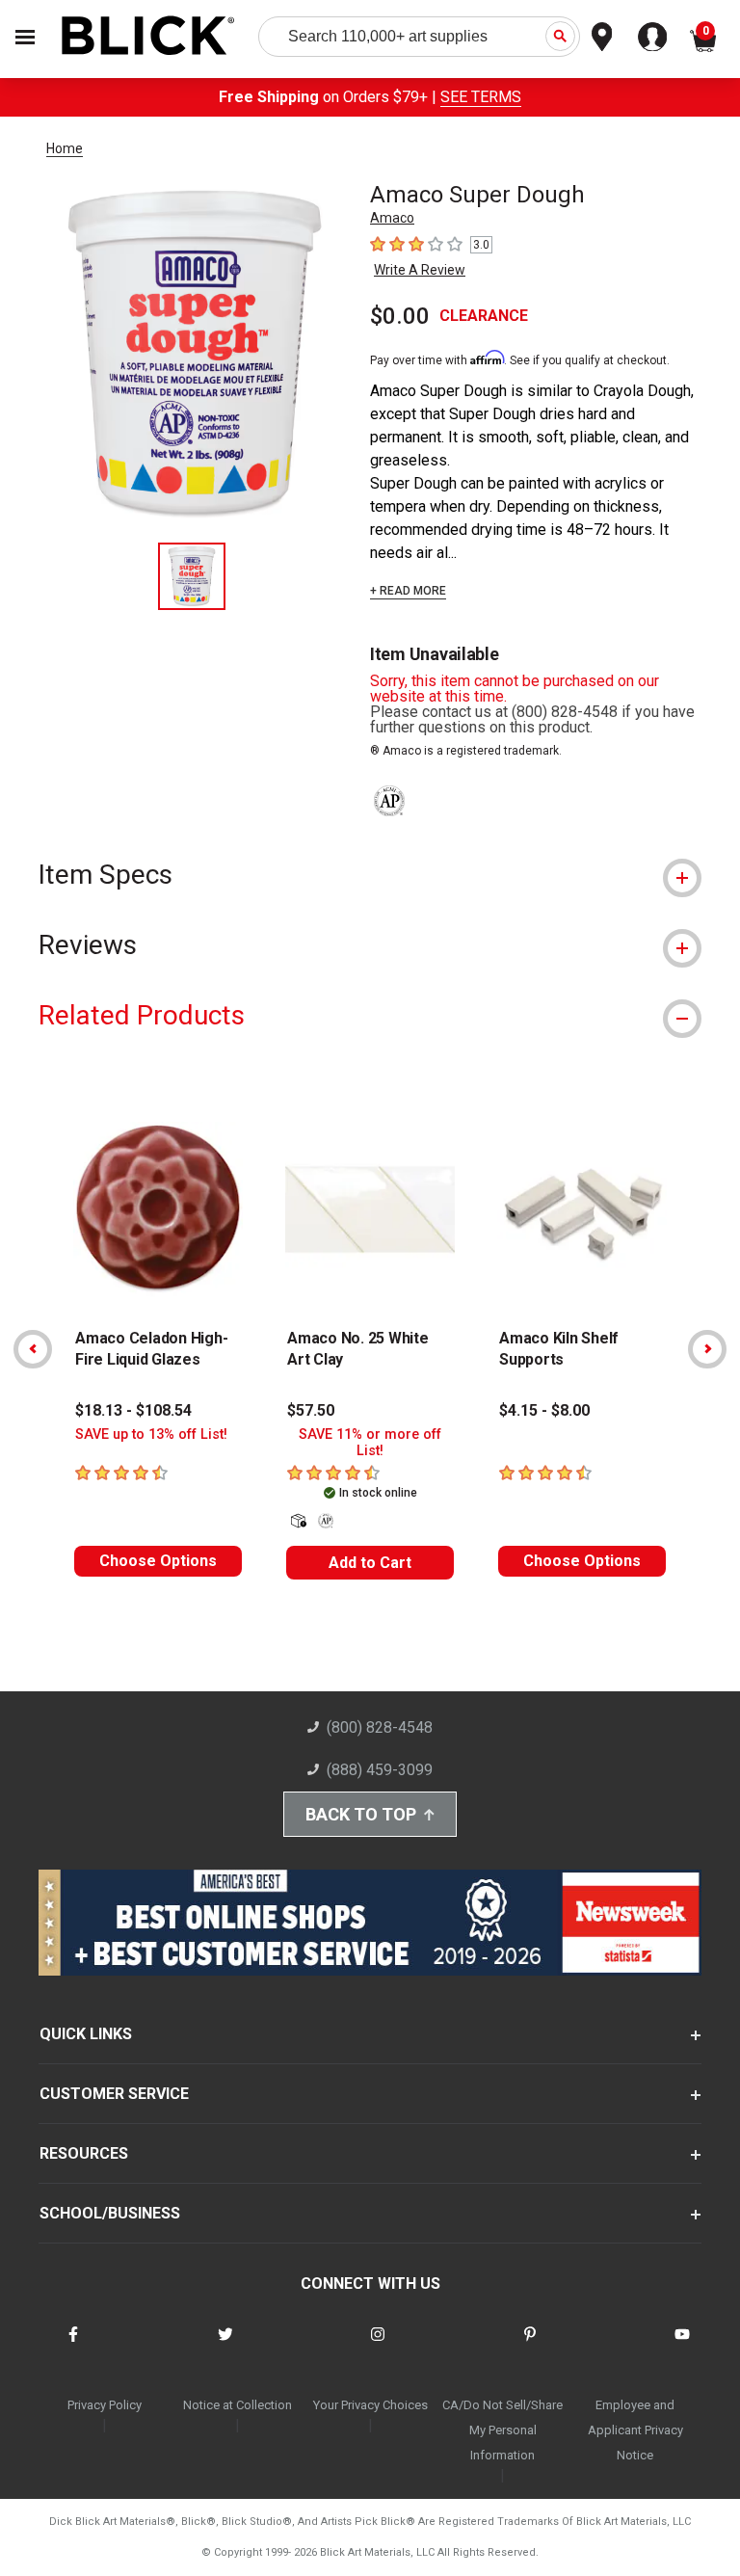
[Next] (707, 1349)
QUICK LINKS (86, 2034)
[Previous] (33, 1349)
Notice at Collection (238, 2405)
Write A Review (420, 270)
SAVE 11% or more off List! (370, 1443)
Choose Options (158, 1561)
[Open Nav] (25, 37)
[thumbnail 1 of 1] (192, 576)
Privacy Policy (105, 2405)
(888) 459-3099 (380, 1770)
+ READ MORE (408, 591)
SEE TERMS (481, 97)
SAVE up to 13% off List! (151, 1434)
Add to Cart (370, 1563)
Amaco (392, 218)
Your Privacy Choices (370, 2405)
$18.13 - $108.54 (133, 1410)
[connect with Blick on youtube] (682, 2346)
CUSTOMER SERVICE (114, 2094)
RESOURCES (84, 2153)
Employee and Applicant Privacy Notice (635, 2430)
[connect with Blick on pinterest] (530, 2346)
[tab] (370, 875)
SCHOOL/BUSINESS (110, 2213)
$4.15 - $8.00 (544, 1410)
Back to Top (361, 1814)
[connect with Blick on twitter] (225, 2346)
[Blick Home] (148, 37)
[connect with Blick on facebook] (73, 2346)
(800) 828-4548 (380, 1727)
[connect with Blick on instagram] (378, 2346)
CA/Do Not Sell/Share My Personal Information (502, 2430)
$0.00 (400, 316)
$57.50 (311, 1410)
